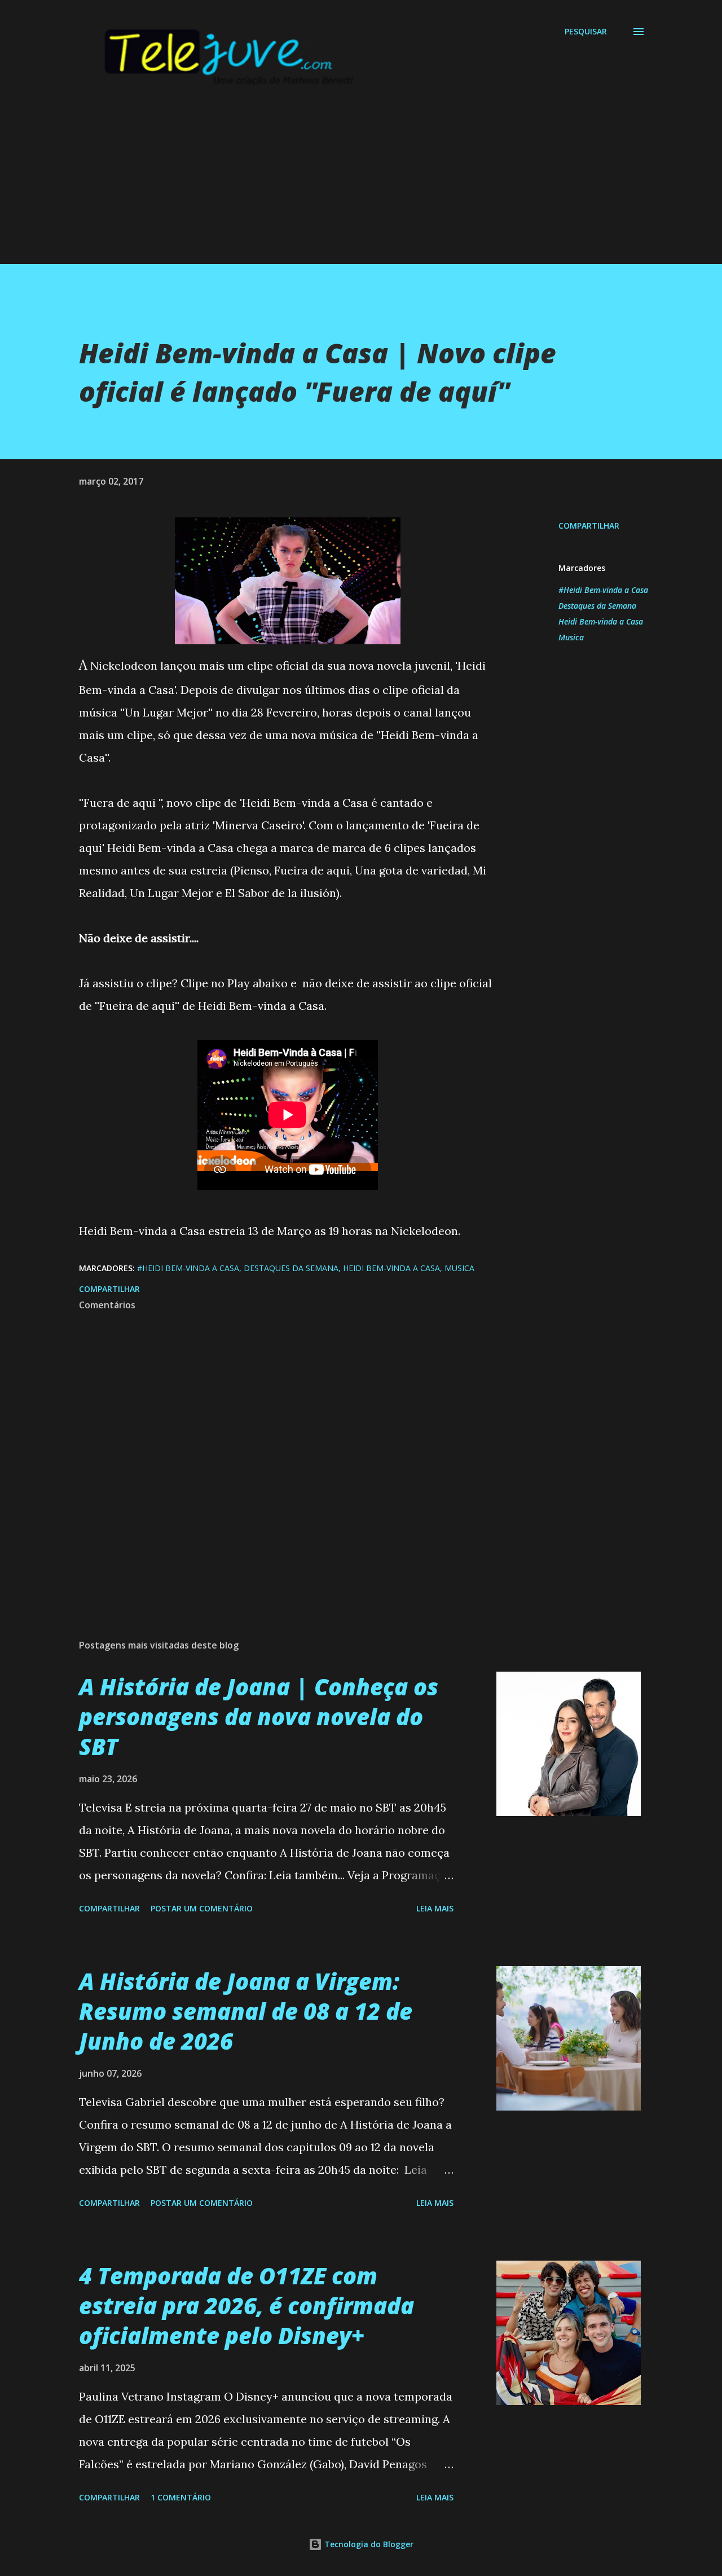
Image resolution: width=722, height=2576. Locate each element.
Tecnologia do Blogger (368, 2544)
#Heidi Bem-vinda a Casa (603, 590)
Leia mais (435, 1908)
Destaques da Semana (597, 606)
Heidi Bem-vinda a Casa (601, 621)
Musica (571, 637)
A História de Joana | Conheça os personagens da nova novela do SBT (259, 1717)
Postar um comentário (202, 1908)
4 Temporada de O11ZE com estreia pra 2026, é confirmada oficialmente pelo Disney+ (246, 2306)
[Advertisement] (338, 185)
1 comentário (181, 2497)
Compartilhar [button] (589, 526)
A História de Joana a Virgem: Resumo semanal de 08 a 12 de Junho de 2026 (246, 2011)
